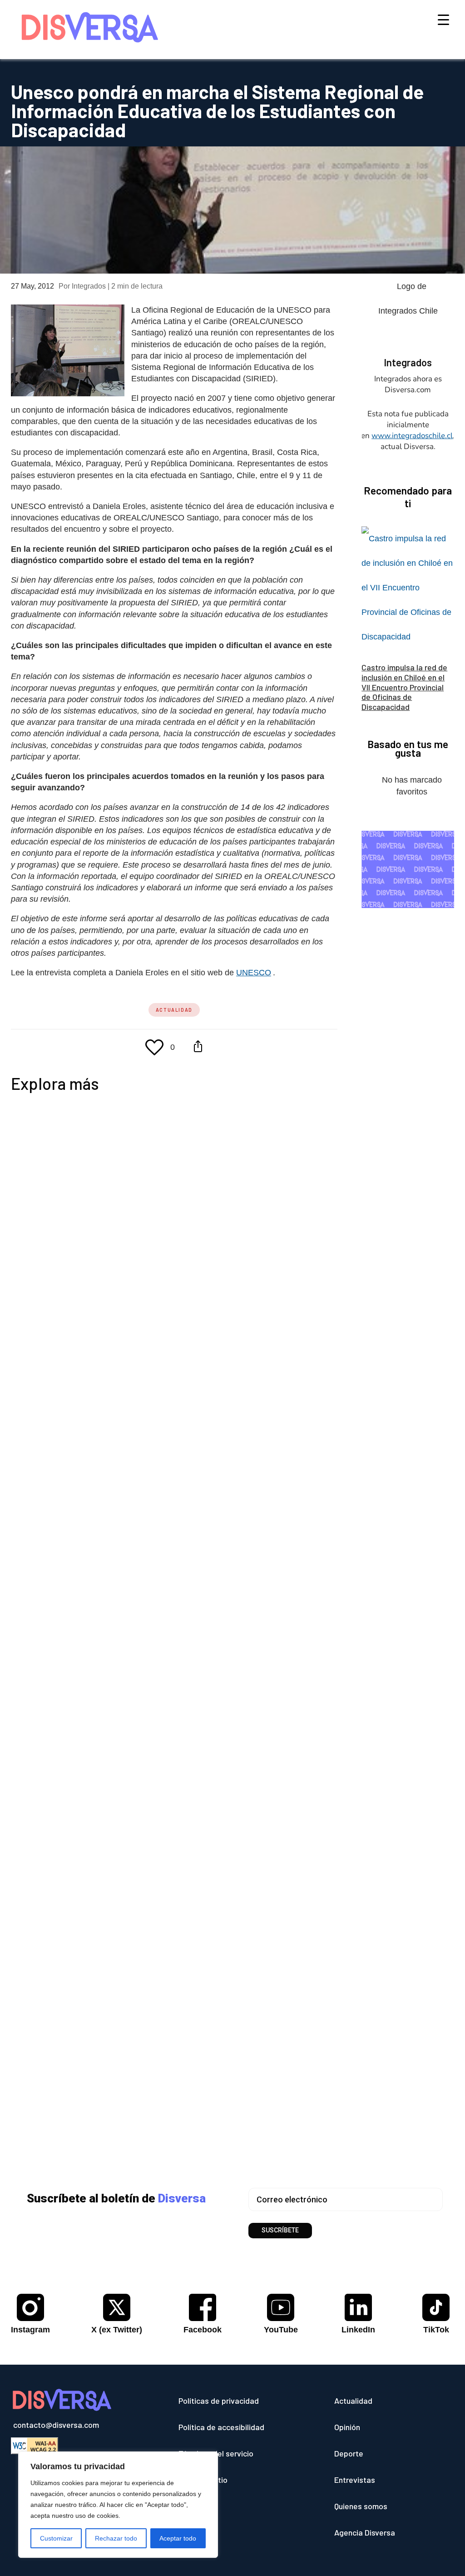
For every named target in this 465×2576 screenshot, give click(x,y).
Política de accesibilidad (221, 2427)
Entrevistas (355, 2480)
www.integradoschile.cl (412, 436)
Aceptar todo (178, 2538)
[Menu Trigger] (443, 19)
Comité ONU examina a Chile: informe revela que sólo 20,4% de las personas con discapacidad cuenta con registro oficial (211, 1983)
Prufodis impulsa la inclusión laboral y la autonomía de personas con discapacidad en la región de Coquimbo (230, 1483)
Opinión (347, 2427)
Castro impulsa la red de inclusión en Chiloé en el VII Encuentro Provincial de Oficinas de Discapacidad (404, 687)
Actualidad (174, 1010)
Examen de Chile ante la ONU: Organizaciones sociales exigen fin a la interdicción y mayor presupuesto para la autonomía (219, 1687)
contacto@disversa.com (56, 2425)
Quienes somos (361, 2506)
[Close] (208, 2459)
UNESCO (255, 973)
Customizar (56, 2538)
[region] (118, 2505)
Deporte (349, 2453)
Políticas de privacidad (219, 2401)
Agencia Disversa (365, 2532)
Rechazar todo (116, 2538)
